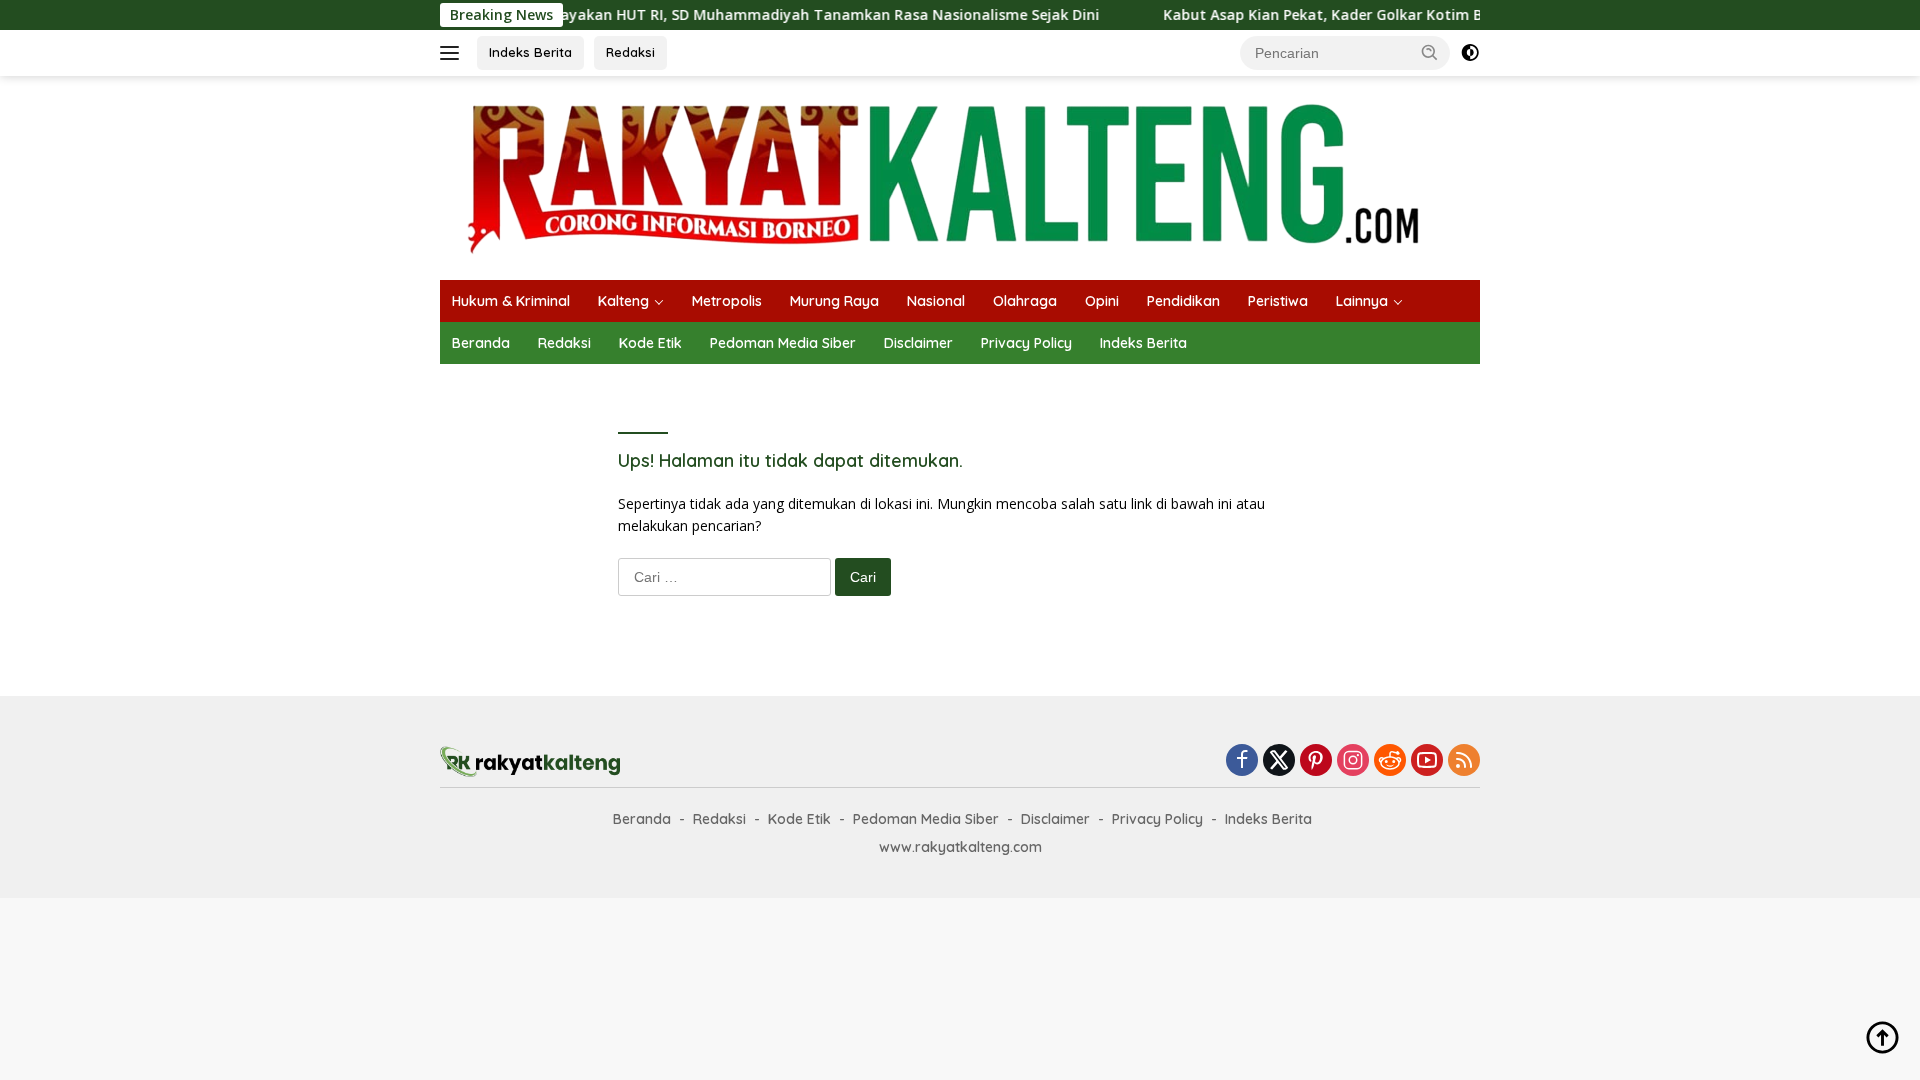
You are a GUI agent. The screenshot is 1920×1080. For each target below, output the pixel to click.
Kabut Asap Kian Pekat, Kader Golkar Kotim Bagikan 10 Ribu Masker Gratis (1394, 15)
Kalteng (623, 301)
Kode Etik (650, 343)
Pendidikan (1183, 301)
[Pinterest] (1316, 761)
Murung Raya (834, 301)
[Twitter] (1279, 761)
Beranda (481, 343)
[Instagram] (1353, 761)
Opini (1102, 301)
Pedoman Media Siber (783, 343)
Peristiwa (1278, 301)
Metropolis (727, 301)
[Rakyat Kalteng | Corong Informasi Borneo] (946, 176)
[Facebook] (1242, 761)
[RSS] (1464, 761)
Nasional (936, 301)
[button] (1430, 52)
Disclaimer (918, 343)
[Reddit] (1390, 761)
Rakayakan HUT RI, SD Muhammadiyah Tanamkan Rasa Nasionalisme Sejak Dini (785, 15)
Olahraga (1025, 301)
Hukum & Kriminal (511, 301)
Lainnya (1362, 301)
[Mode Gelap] (1470, 53)
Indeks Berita (530, 52)
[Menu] (453, 53)
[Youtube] (1427, 761)
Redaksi (630, 52)
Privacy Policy (1026, 343)
